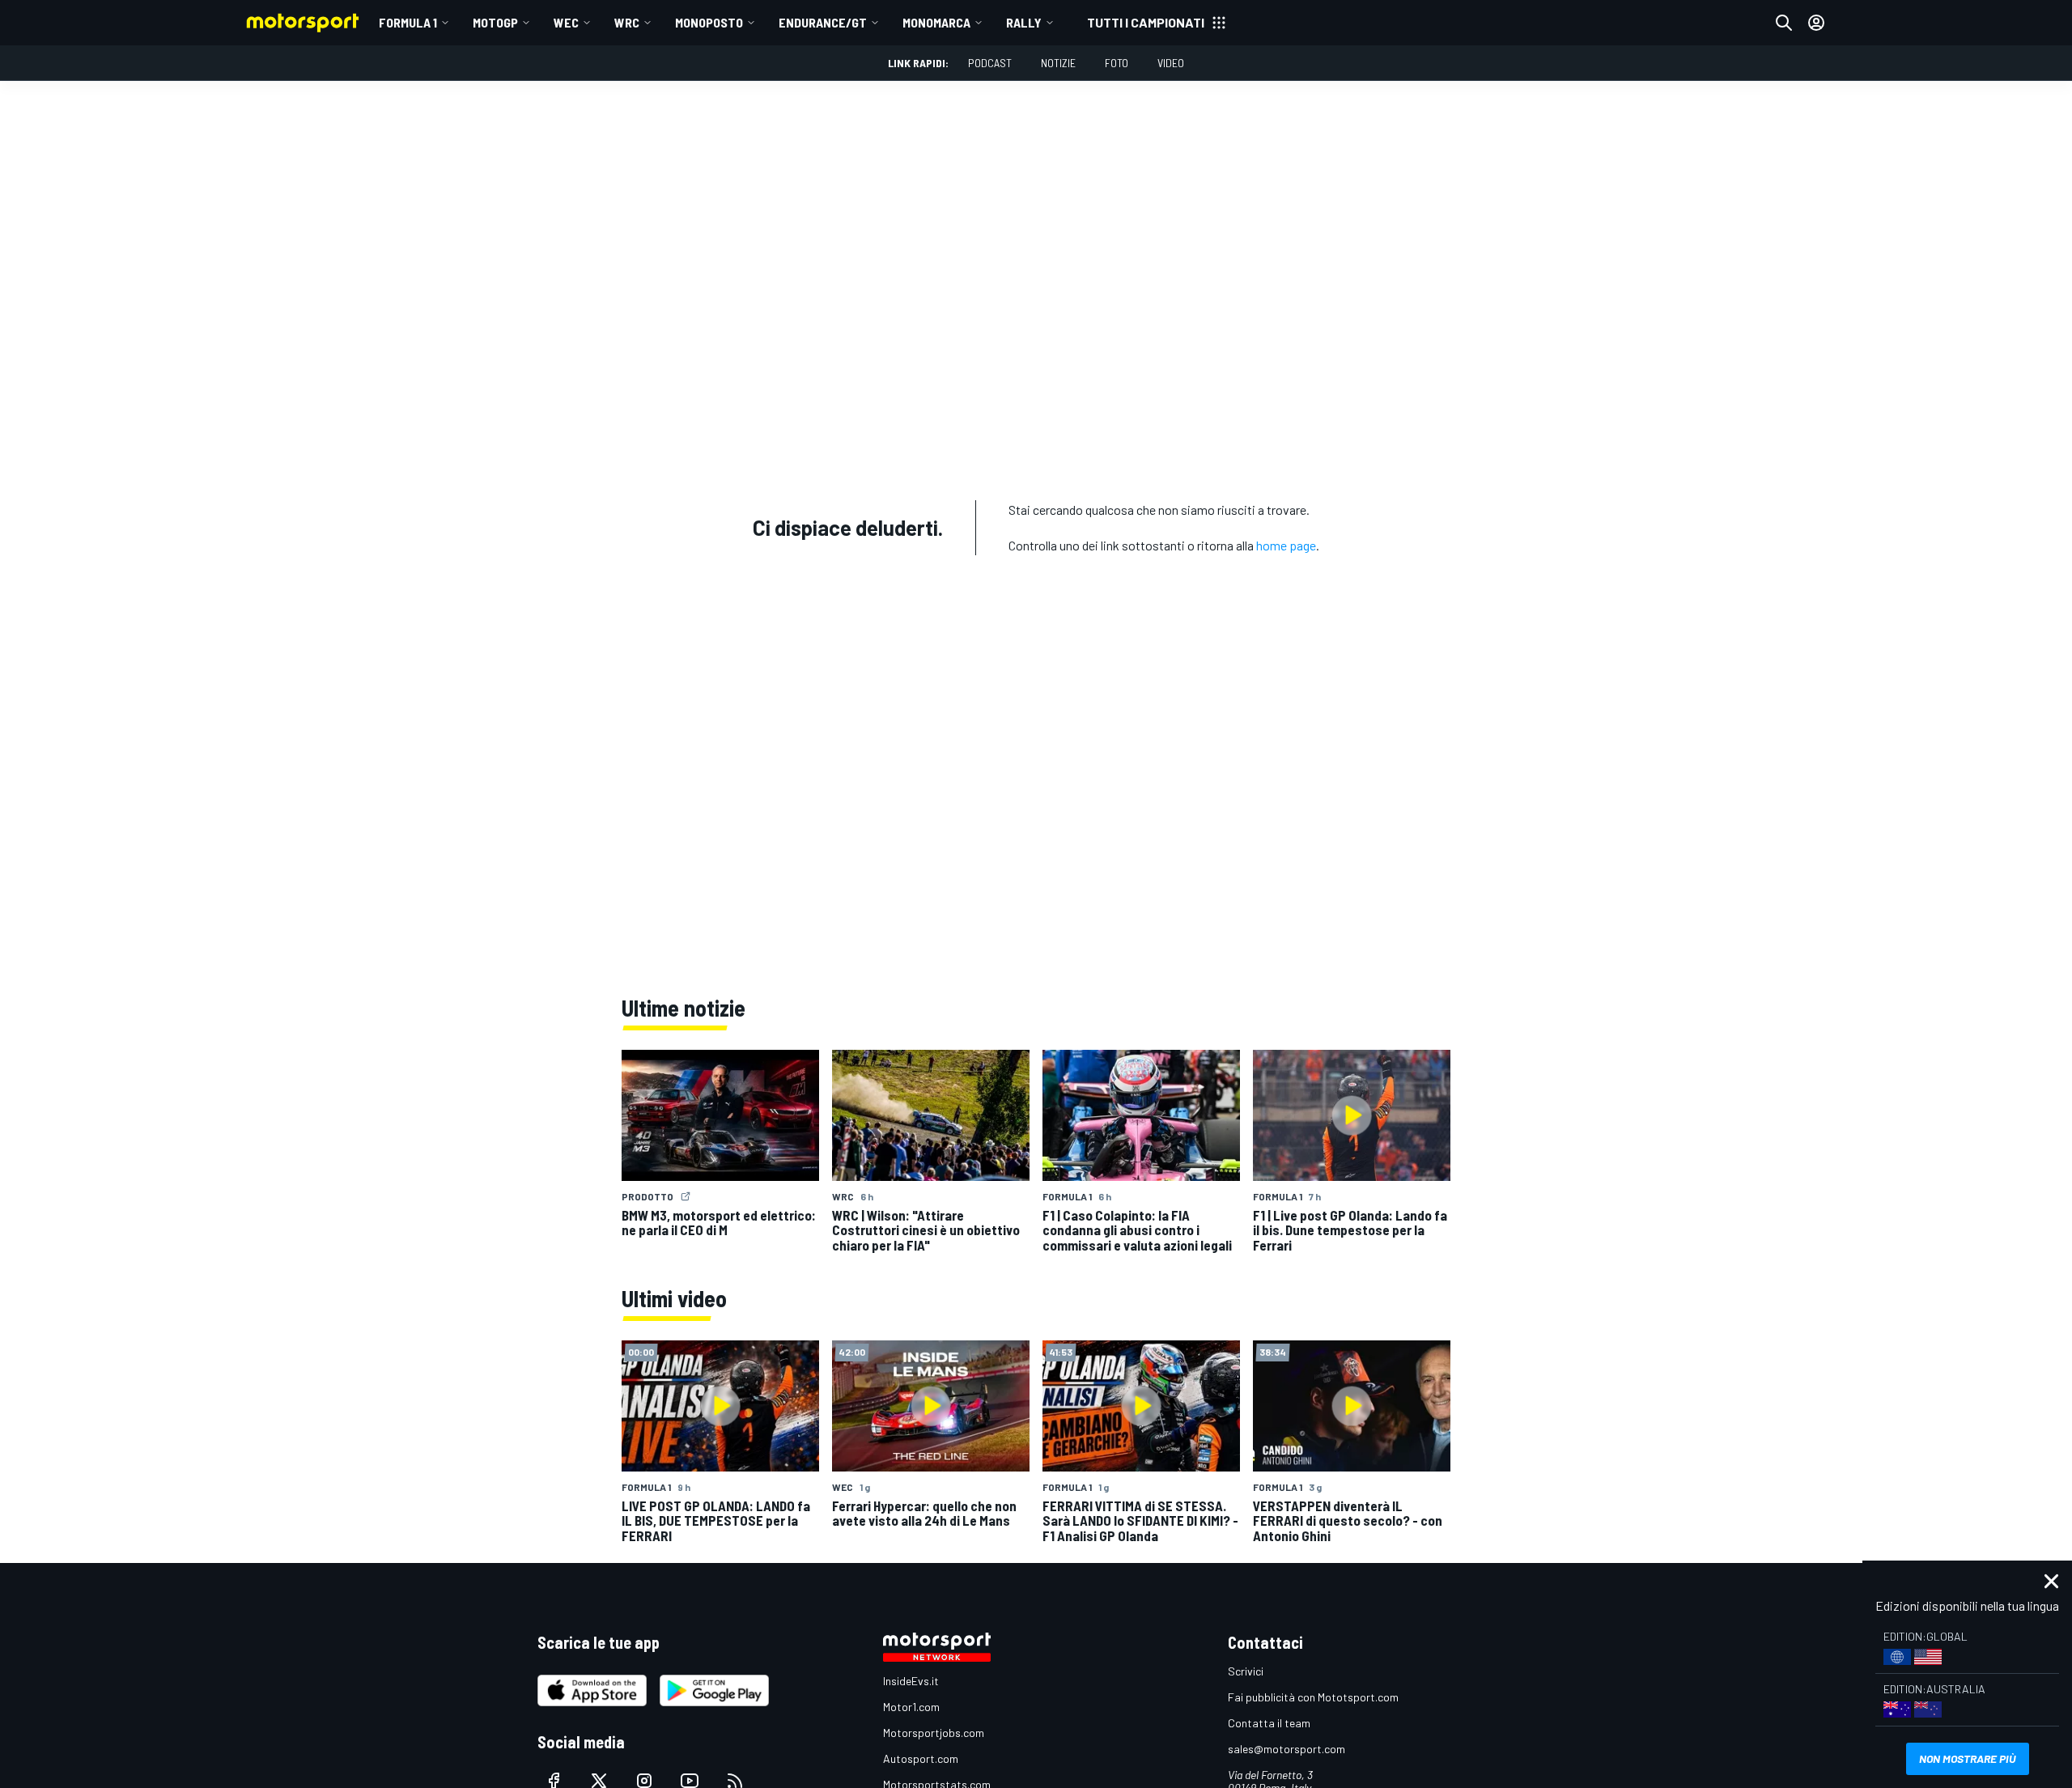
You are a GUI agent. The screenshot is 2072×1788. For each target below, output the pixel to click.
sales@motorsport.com (1287, 1749)
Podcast (990, 63)
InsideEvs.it (911, 1681)
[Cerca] (1784, 23)
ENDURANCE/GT (823, 22)
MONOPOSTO (709, 22)
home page (1286, 545)
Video (1171, 63)
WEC (566, 22)
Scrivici (1246, 1671)
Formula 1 (408, 22)
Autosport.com (921, 1758)
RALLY (1024, 22)
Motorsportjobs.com (934, 1733)
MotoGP (495, 22)
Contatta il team (1269, 1723)
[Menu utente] (1816, 23)
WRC (627, 22)
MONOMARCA (936, 22)
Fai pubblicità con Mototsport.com (1313, 1697)
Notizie (1058, 63)
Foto (1117, 63)
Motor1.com (911, 1707)
